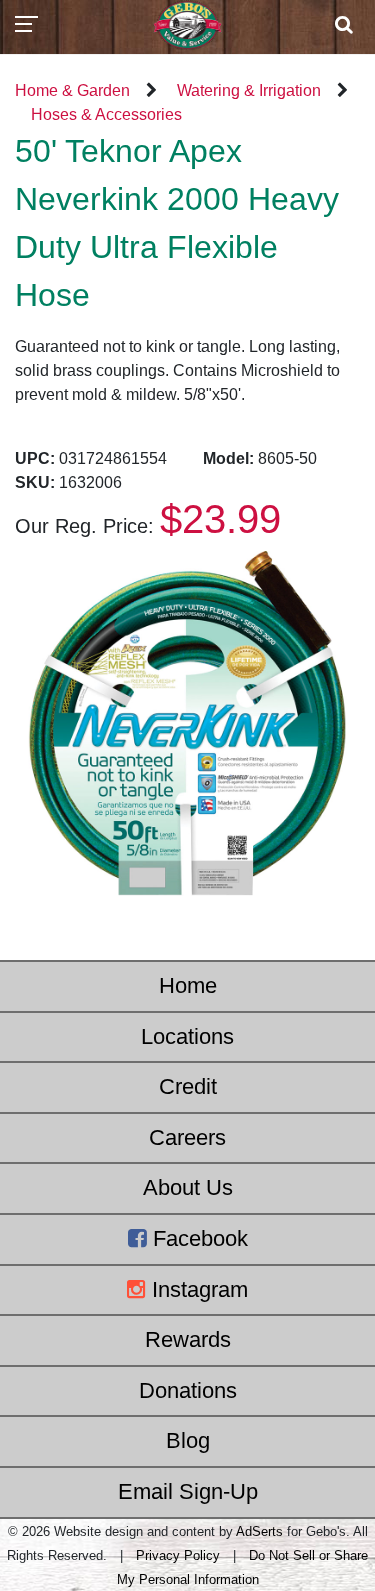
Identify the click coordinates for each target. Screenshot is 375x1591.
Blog (188, 1440)
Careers (187, 1137)
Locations (187, 1036)
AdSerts (259, 1531)
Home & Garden (72, 90)
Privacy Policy (178, 1555)
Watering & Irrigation (249, 90)
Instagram (197, 1289)
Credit (188, 1086)
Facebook (197, 1238)
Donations (188, 1390)
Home (188, 985)
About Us (188, 1187)
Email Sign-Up (188, 1491)
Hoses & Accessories (106, 114)
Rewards (188, 1339)
